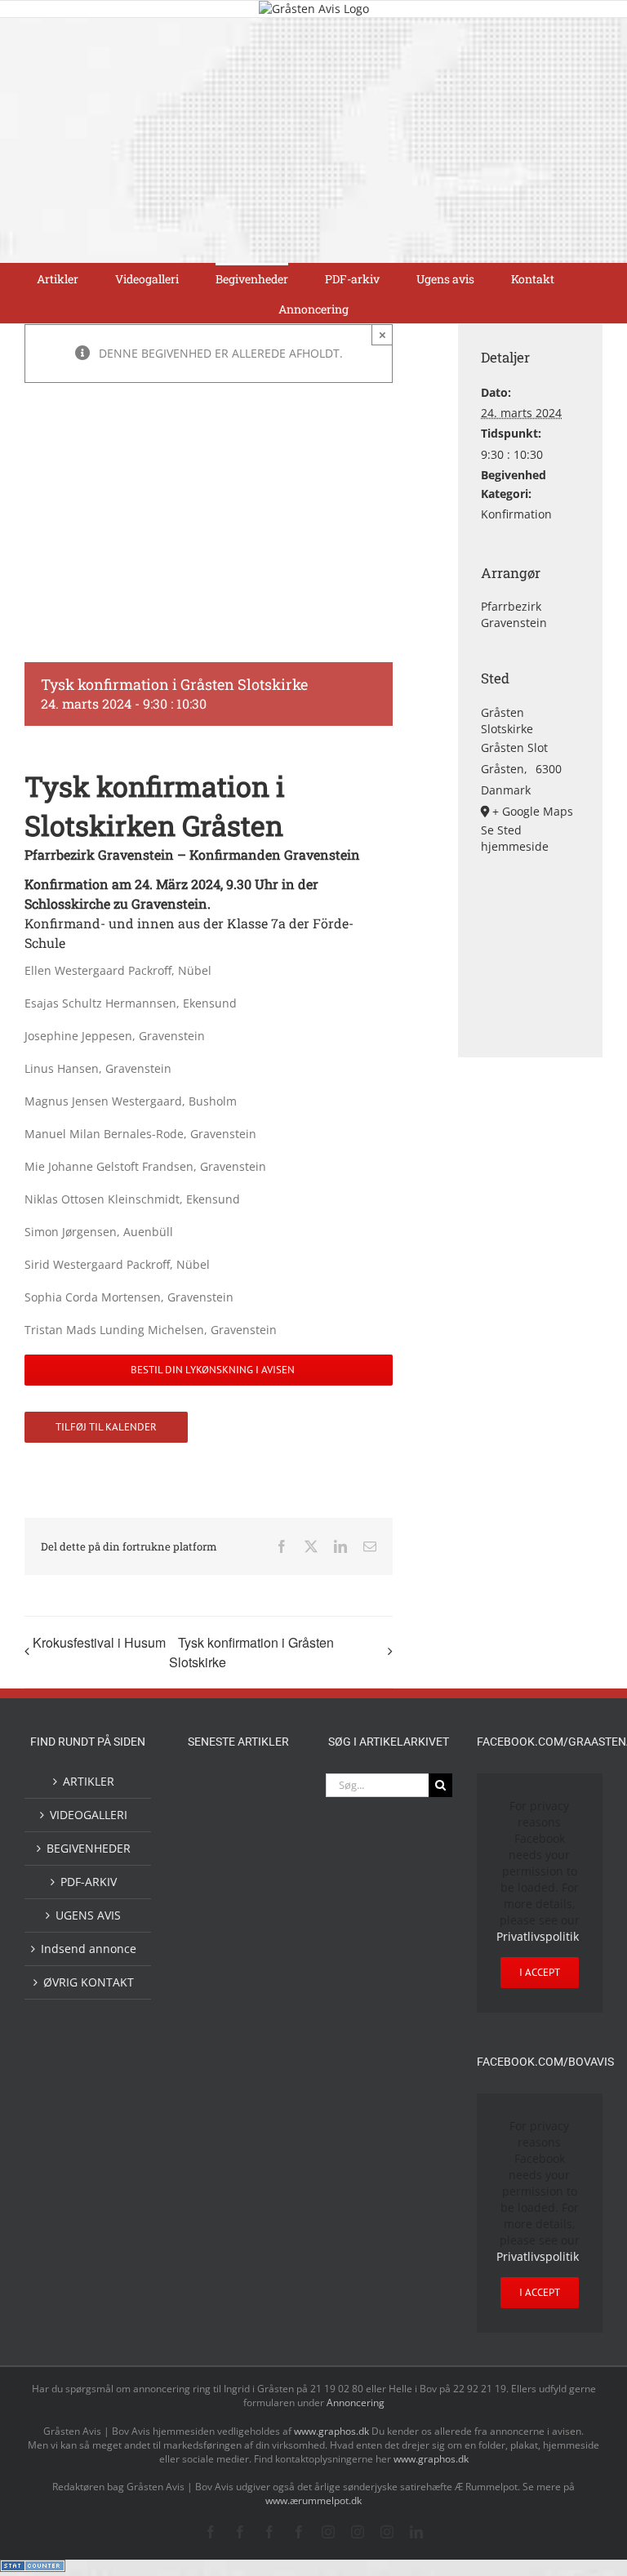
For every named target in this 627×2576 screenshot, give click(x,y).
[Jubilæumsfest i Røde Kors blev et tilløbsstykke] (265, 2048)
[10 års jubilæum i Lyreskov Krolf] (212, 2063)
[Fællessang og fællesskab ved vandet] (212, 1860)
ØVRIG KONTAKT (89, 1982)
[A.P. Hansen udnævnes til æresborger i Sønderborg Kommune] (265, 1807)
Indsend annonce (89, 1949)
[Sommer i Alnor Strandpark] (212, 2164)
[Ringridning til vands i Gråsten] (265, 2004)
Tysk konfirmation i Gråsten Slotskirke (251, 1652)
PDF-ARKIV (89, 1882)
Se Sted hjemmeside (515, 838)
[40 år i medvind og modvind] (265, 2282)
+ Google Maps (533, 811)
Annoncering (356, 2402)
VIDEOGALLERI (89, 1815)
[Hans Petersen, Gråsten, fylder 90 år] (265, 2235)
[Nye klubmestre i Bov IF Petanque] (212, 2008)
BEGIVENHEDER (89, 1848)
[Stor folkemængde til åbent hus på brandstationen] (212, 2282)
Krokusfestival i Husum (99, 1642)
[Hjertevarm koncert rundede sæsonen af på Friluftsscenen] (212, 1966)
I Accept (540, 1972)
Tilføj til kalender (106, 1427)
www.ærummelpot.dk (313, 2500)
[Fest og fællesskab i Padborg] (265, 1966)
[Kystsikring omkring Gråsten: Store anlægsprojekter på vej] (212, 2118)
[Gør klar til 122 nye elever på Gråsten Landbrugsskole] (212, 1899)
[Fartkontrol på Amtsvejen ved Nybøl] (212, 1791)
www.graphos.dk (333, 2431)
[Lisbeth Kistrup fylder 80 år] (212, 2237)
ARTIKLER (89, 1781)
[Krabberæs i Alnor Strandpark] (265, 2178)
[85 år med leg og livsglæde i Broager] (265, 1913)
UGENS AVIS (88, 1915)
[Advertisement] (313, 140)
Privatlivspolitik (538, 1936)
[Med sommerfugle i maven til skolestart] (265, 2121)
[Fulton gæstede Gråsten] (265, 1858)
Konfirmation (516, 514)
